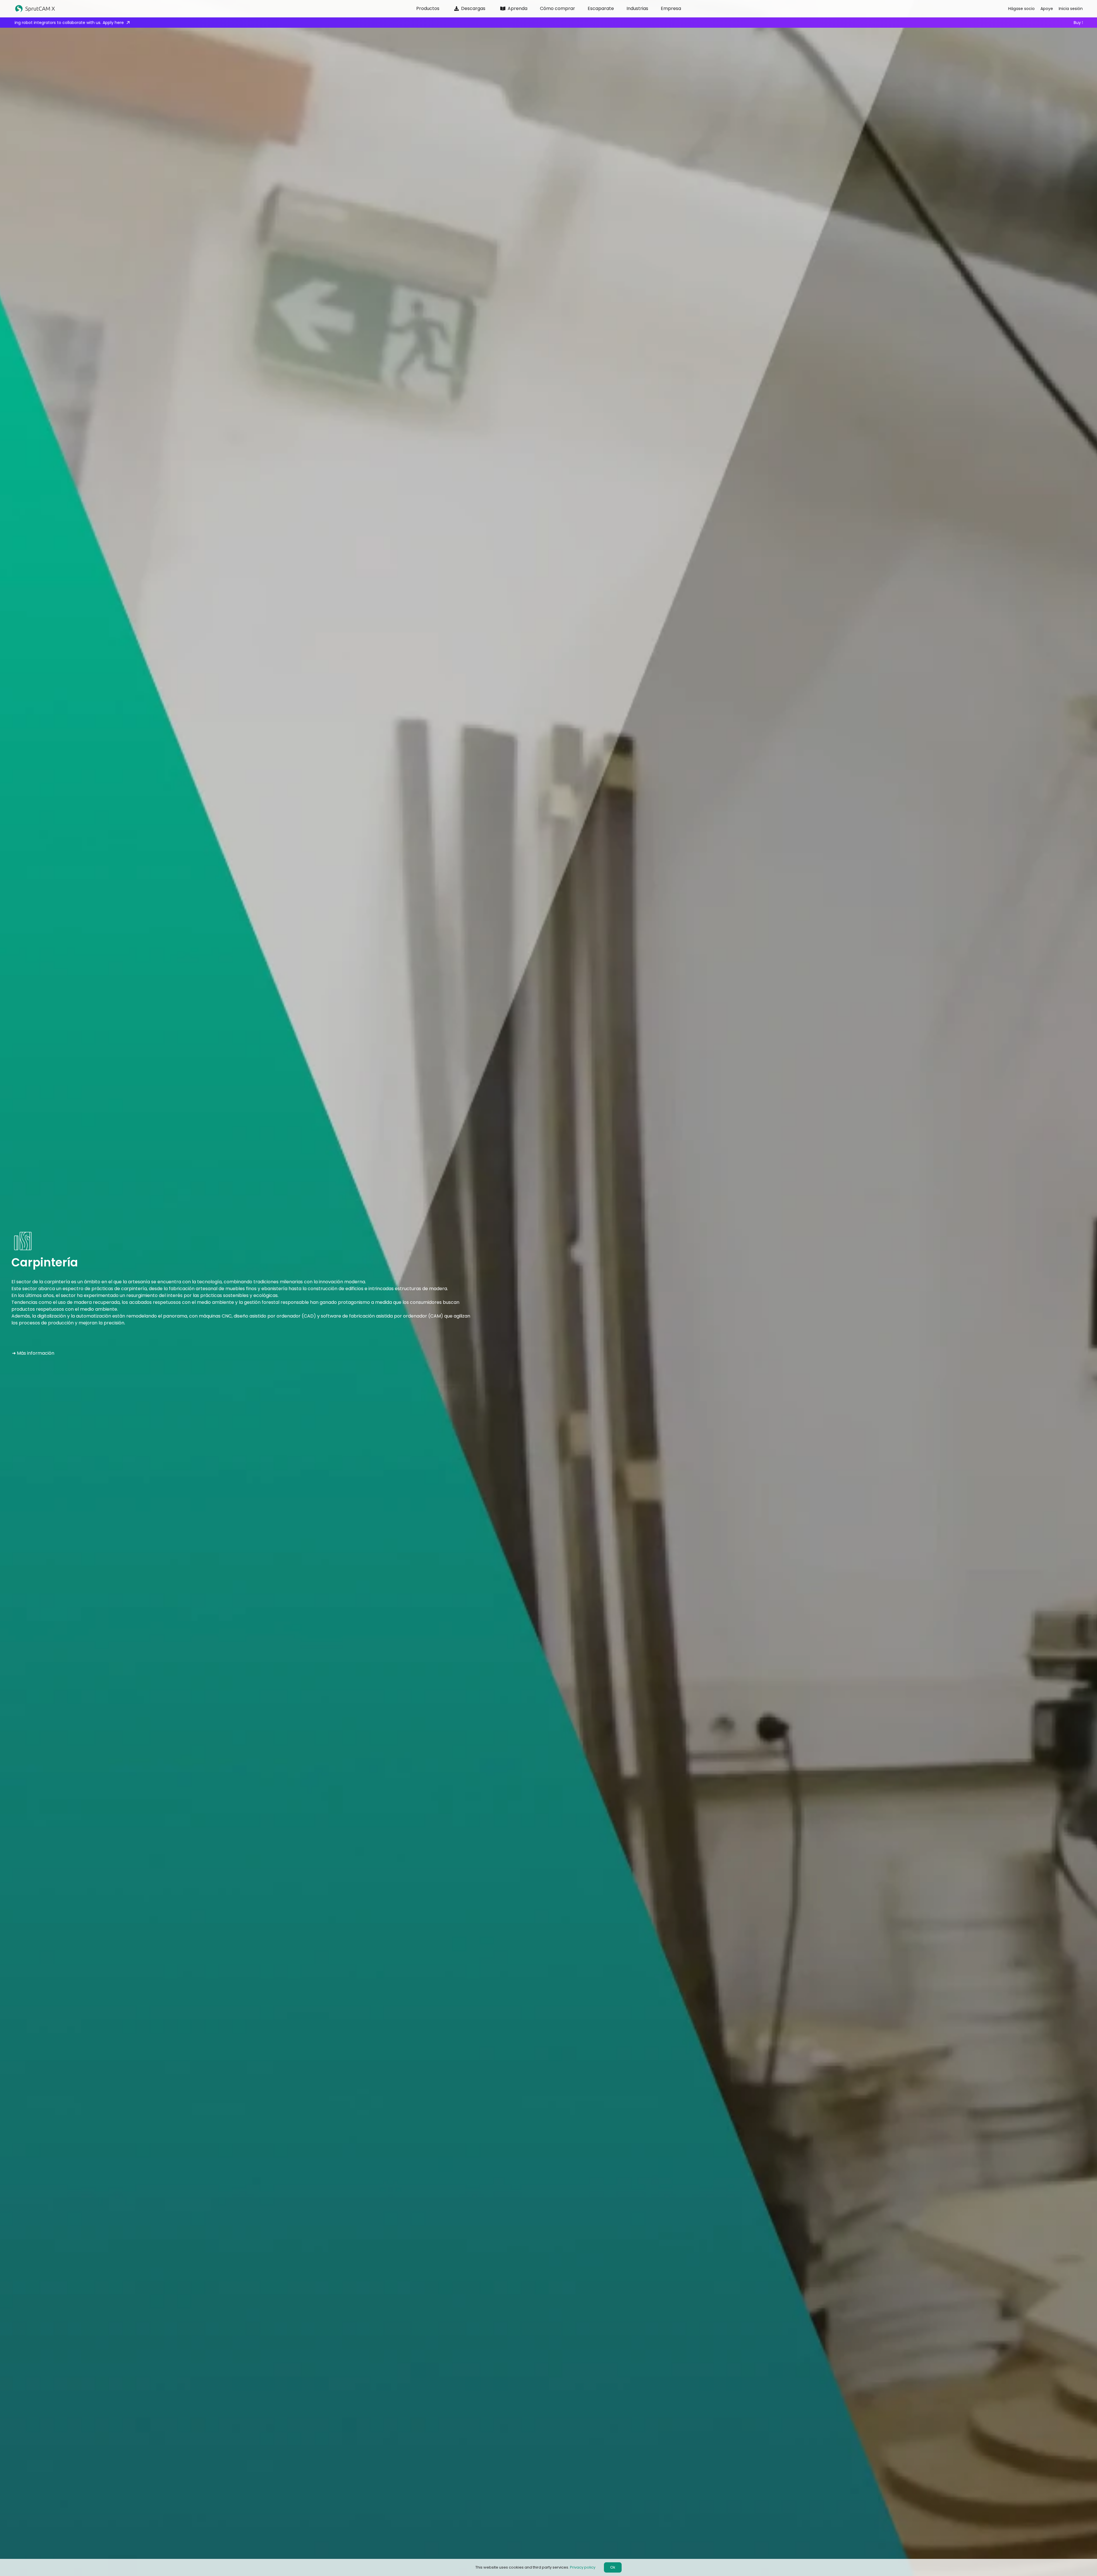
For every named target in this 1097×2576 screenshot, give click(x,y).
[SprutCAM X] (124, 9)
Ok (613, 2567)
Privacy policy (583, 2567)
